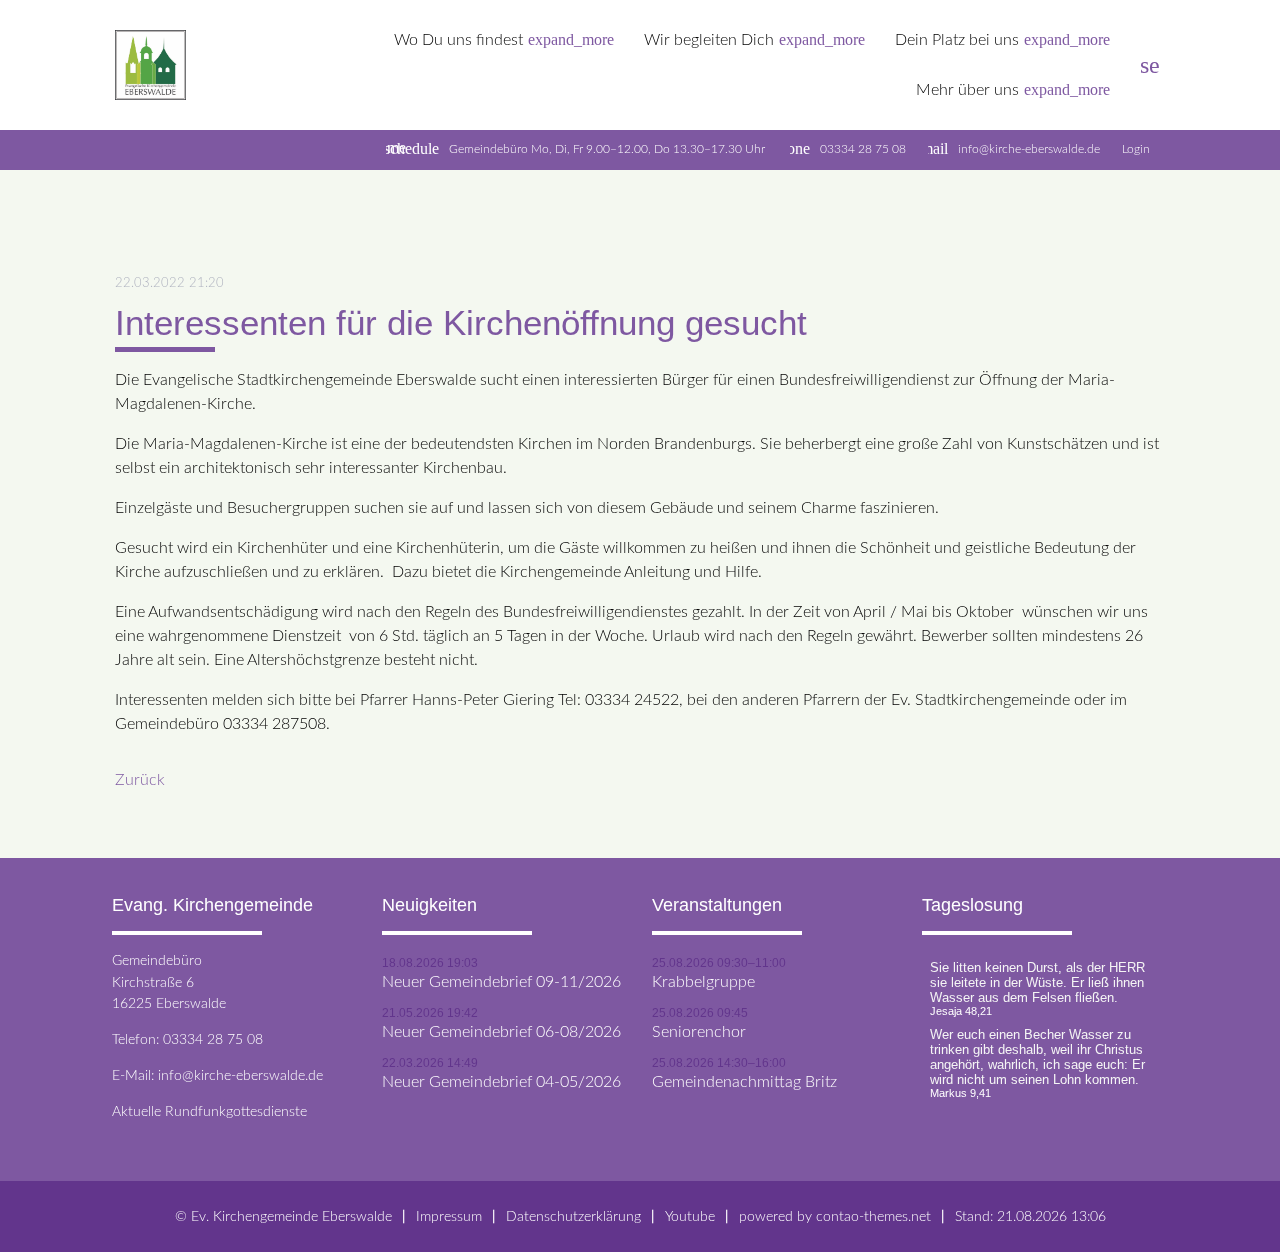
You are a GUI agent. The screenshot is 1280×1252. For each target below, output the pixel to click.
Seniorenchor (699, 1032)
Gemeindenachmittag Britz (744, 1082)
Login (1136, 149)
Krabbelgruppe (703, 982)
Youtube (690, 1216)
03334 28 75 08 (863, 149)
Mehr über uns (1013, 89)
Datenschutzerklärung (573, 1216)
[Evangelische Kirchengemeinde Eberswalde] (150, 65)
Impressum (449, 1216)
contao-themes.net (873, 1216)
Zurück (140, 780)
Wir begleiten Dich (754, 39)
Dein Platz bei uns (1002, 39)
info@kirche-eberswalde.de (1029, 149)
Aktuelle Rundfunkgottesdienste (209, 1111)
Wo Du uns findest (504, 39)
